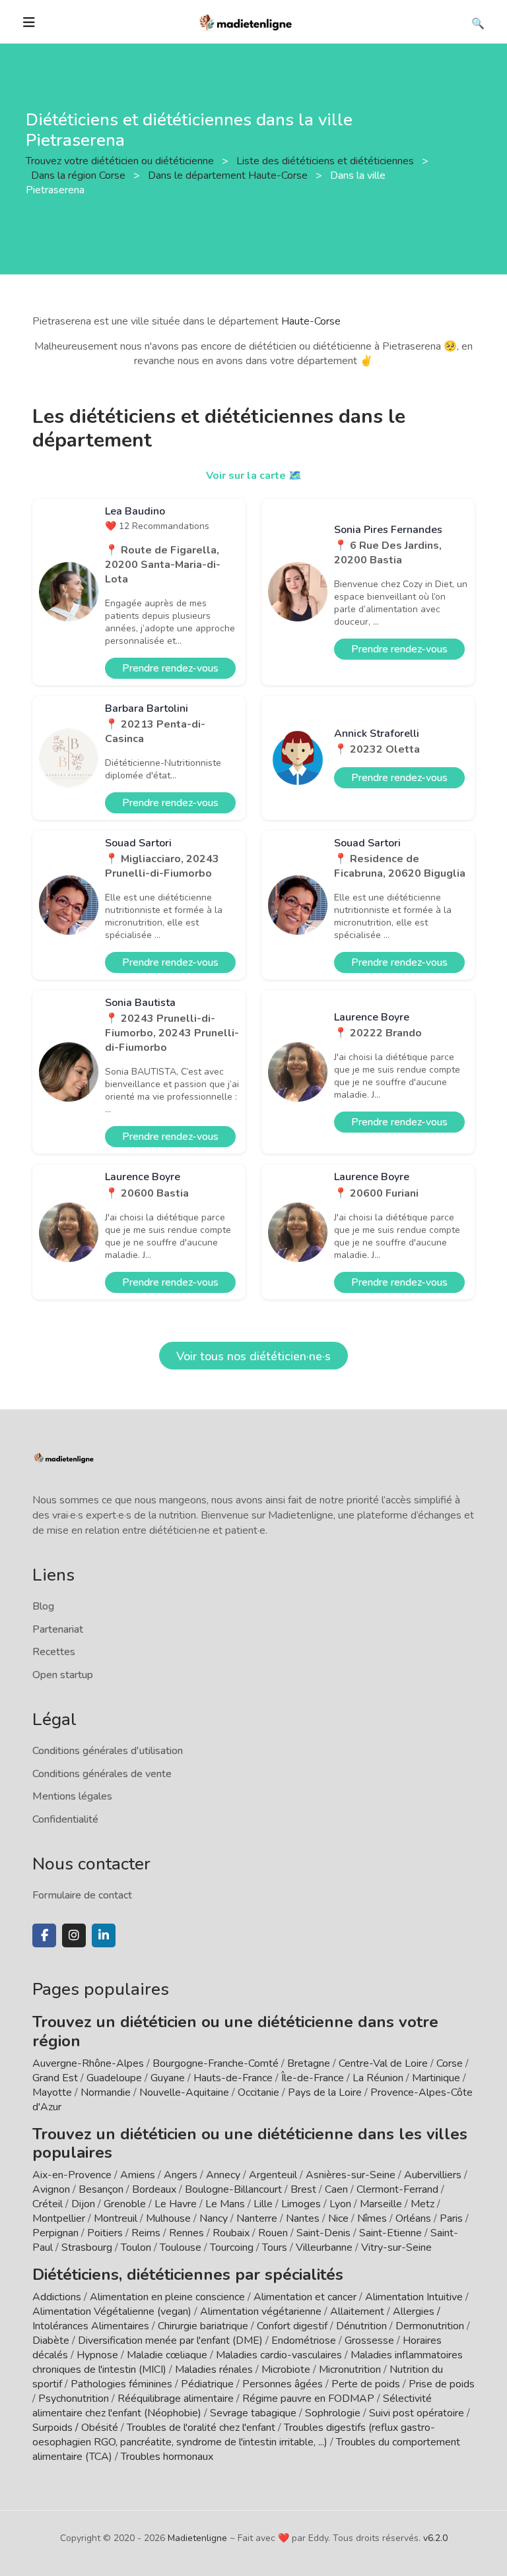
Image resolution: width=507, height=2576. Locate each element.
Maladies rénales (214, 2370)
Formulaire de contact (82, 1895)
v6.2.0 (435, 2538)
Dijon (83, 2204)
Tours (275, 2247)
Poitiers (105, 2233)
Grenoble (125, 2204)
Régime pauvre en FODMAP (308, 2399)
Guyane (168, 2078)
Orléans (413, 2218)
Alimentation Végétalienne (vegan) (112, 2311)
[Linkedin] (104, 1935)
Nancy (214, 2218)
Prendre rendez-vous (170, 668)
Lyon (340, 2204)
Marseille (381, 2204)
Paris (451, 2218)
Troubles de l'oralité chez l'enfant (201, 2428)
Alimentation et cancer (305, 2297)
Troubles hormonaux (167, 2457)
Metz (422, 2204)
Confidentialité (65, 1819)
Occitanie (258, 2092)
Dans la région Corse (80, 175)
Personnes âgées (283, 2384)
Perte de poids (366, 2384)
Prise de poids (442, 2384)
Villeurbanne (324, 2247)
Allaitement (357, 2311)
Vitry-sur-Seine (396, 2247)
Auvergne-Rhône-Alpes (88, 2063)
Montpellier (59, 2218)
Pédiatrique (207, 2384)
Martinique (436, 2078)
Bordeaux (154, 2189)
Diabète (51, 2340)
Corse (450, 2063)
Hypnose (97, 2355)
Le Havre (176, 2204)
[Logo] (246, 21)
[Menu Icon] (29, 22)
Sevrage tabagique (253, 2413)
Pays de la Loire (325, 2092)
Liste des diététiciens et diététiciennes (326, 161)
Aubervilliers (433, 2175)
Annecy (223, 2175)
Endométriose (304, 2340)
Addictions (57, 2297)
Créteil (48, 2204)
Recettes (54, 1652)
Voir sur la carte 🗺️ (254, 476)
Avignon (51, 2189)
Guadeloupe (114, 2078)
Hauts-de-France (233, 2078)
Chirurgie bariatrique (203, 2326)
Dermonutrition (431, 2326)
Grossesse (369, 2340)
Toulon (136, 2247)
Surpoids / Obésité (75, 2428)
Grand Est (55, 2078)
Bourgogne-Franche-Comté (216, 2063)
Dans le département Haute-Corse (229, 175)
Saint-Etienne (390, 2233)
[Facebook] (44, 1935)
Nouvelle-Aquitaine (184, 2092)
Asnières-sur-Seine (351, 2175)
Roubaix (231, 2233)
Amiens (138, 2175)
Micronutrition (350, 2370)
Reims (146, 2233)
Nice (338, 2218)
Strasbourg (87, 2247)
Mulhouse (168, 2218)
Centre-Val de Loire (383, 2063)
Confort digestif (292, 2326)
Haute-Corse (311, 321)
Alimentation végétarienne (261, 2311)
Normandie (106, 2092)
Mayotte (52, 2092)
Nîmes (372, 2218)
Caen (336, 2189)
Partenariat (58, 1629)
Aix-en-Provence (72, 2175)
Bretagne (309, 2063)
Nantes (303, 2218)
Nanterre (257, 2218)
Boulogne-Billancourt (233, 2189)
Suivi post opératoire (417, 2413)
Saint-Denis (323, 2233)
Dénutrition (361, 2326)
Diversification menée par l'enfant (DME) (172, 2340)
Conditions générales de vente (102, 1774)
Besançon (101, 2189)
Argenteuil (273, 2175)
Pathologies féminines (121, 2384)
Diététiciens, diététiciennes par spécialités (188, 2275)
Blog (43, 1606)
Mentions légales (72, 1796)
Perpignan (55, 2233)
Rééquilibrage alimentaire (176, 2399)
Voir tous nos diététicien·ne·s (253, 1356)
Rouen (273, 2233)
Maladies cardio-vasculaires (279, 2355)
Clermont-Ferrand (397, 2189)
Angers (181, 2175)
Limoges (301, 2204)
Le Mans (225, 2204)
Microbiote (287, 2370)
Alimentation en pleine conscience (167, 2297)
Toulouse (181, 2247)
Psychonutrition (74, 2399)
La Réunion (378, 2078)
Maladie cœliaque (167, 2355)
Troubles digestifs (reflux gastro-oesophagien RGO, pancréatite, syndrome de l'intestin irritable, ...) (234, 2435)
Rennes (186, 2233)
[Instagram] (74, 1935)
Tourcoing (232, 2247)
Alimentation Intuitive (414, 2297)
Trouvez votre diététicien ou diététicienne (121, 161)
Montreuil (116, 2218)
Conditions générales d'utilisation (108, 1751)
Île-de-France (313, 2078)
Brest (303, 2189)
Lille (263, 2204)
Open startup (63, 1675)
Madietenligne (197, 2538)
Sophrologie (333, 2413)
